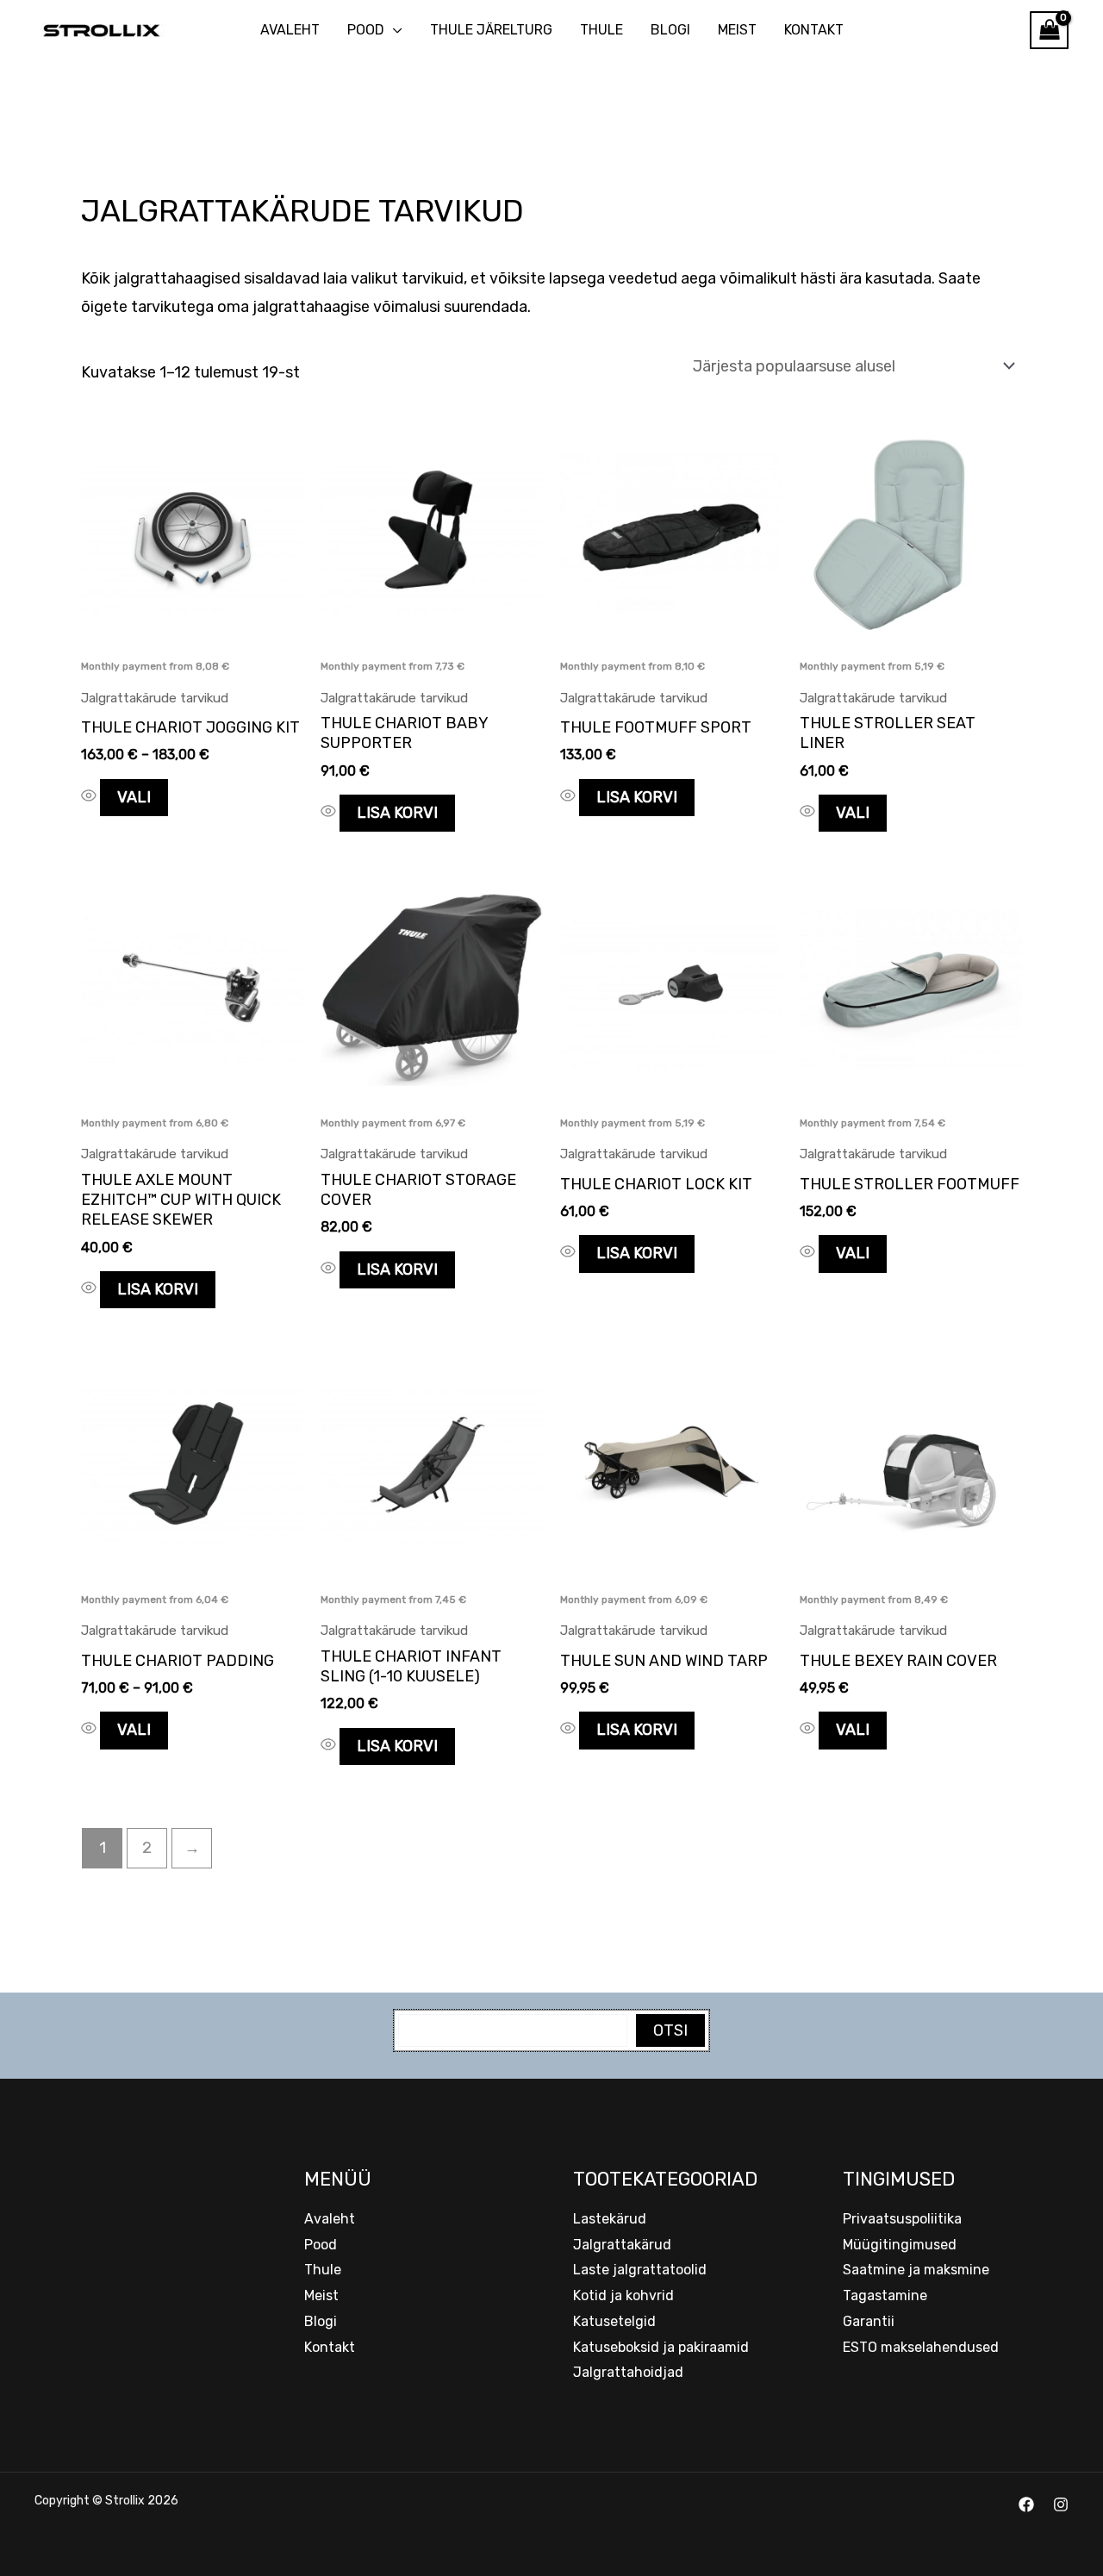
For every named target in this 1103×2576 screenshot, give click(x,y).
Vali (134, 797)
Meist (737, 30)
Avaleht (290, 30)
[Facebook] (1026, 2504)
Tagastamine (885, 2295)
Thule (601, 30)
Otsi (670, 2030)
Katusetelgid (614, 2321)
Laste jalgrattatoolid (640, 2270)
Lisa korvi (397, 813)
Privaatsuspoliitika (902, 2219)
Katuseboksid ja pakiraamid (661, 2347)
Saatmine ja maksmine (916, 2270)
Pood (366, 30)
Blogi (670, 30)
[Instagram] (1061, 2504)
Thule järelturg (491, 30)
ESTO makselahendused (921, 2347)
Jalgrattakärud (622, 2245)
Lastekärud (610, 2219)
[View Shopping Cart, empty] (1049, 31)
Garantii (869, 2321)
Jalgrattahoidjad (628, 2372)
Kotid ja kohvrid (623, 2295)
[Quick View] (90, 797)
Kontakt (814, 30)
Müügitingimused (900, 2245)
